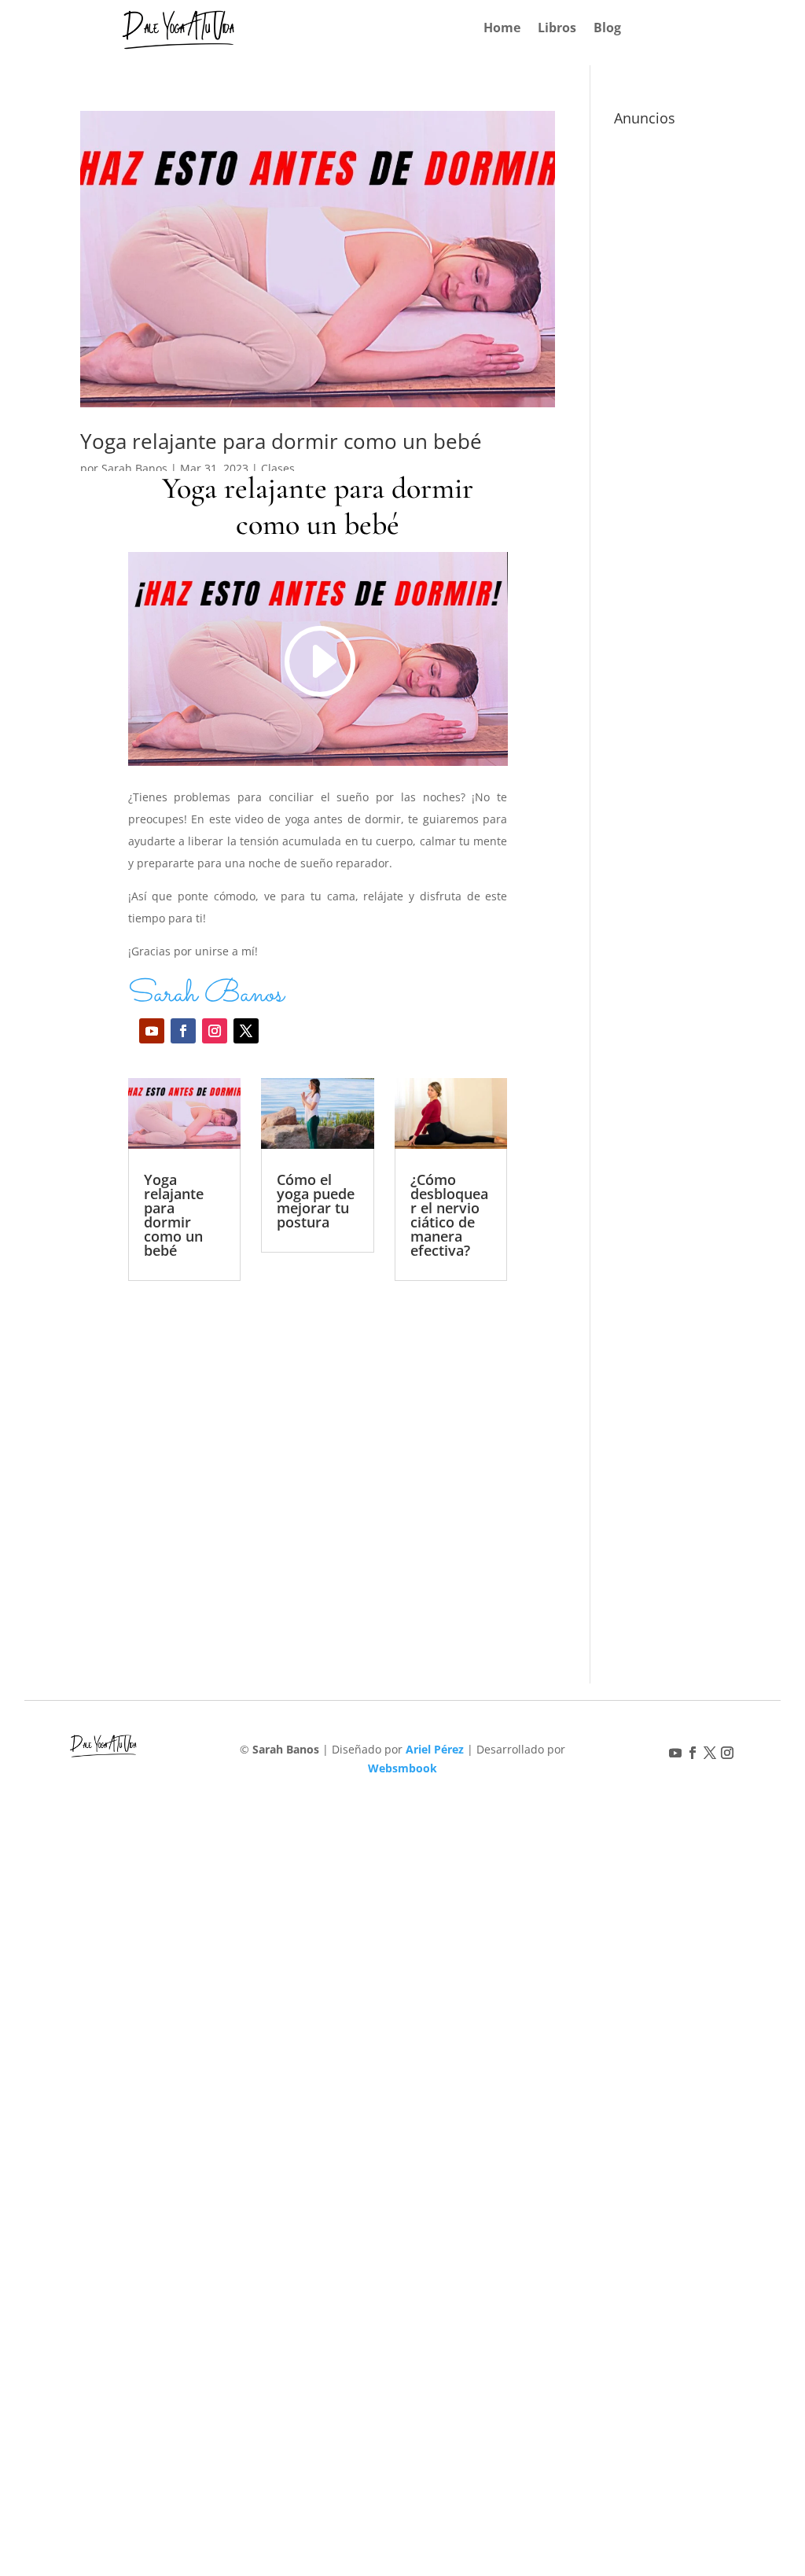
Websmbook (402, 1768)
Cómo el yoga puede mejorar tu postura (316, 1201)
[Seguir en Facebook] (183, 1031)
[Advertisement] (318, 1451)
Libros (557, 29)
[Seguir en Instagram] (215, 1031)
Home (502, 29)
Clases (278, 468)
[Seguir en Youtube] (152, 1031)
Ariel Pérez (435, 1749)
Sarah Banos (134, 468)
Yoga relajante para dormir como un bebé (281, 441)
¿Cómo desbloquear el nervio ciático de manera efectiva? (449, 1215)
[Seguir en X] (246, 1031)
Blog (607, 29)
